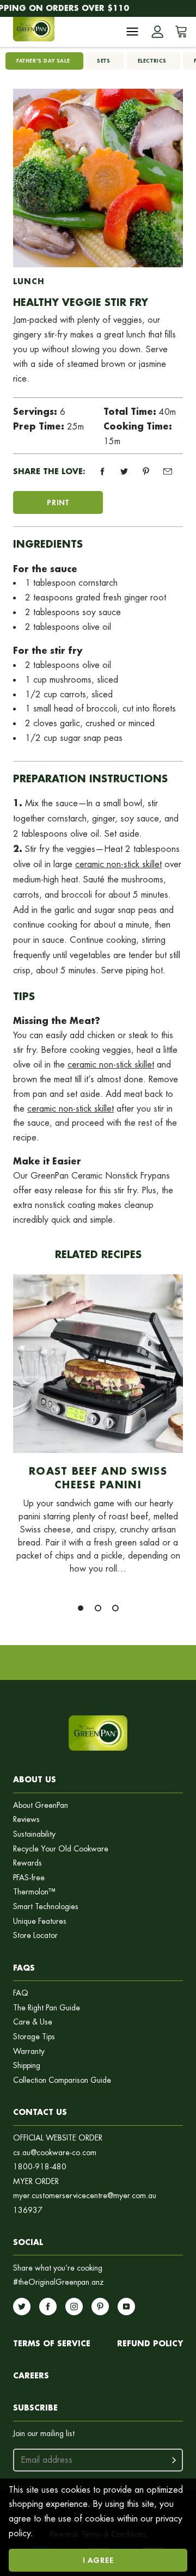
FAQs (24, 1968)
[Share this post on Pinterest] (146, 471)
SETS (103, 61)
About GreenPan (41, 1805)
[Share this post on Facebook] (102, 471)
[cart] (179, 32)
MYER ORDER (36, 2182)
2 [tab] (98, 1608)
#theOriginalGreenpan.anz (59, 2282)
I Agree (98, 2560)
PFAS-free (29, 1878)
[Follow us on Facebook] (48, 2307)
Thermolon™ (34, 1892)
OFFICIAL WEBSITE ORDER (58, 2138)
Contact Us (40, 2112)
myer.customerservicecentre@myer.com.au (85, 2196)
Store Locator (35, 1936)
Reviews (26, 1820)
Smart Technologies (46, 1907)
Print (58, 502)
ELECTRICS (152, 61)
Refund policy (150, 2343)
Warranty (29, 2051)
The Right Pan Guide (47, 2008)
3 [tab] (115, 1608)
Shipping (27, 2066)
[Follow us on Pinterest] (100, 2307)
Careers (31, 2375)
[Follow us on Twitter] (22, 2307)
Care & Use (33, 2022)
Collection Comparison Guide (62, 2080)
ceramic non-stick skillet (118, 864)
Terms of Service (52, 2343)
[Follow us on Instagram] (74, 2307)
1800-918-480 (40, 2167)
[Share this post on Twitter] (124, 471)
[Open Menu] (132, 32)
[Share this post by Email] (168, 471)
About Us (35, 1779)
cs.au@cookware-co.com (55, 2153)
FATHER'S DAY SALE (43, 61)
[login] (157, 32)
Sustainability (34, 1834)
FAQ (21, 1993)
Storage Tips (34, 2037)
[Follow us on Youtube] (126, 2307)
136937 (28, 2210)
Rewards (27, 1863)
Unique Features (40, 1921)
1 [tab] (81, 1608)
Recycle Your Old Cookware (61, 1849)
